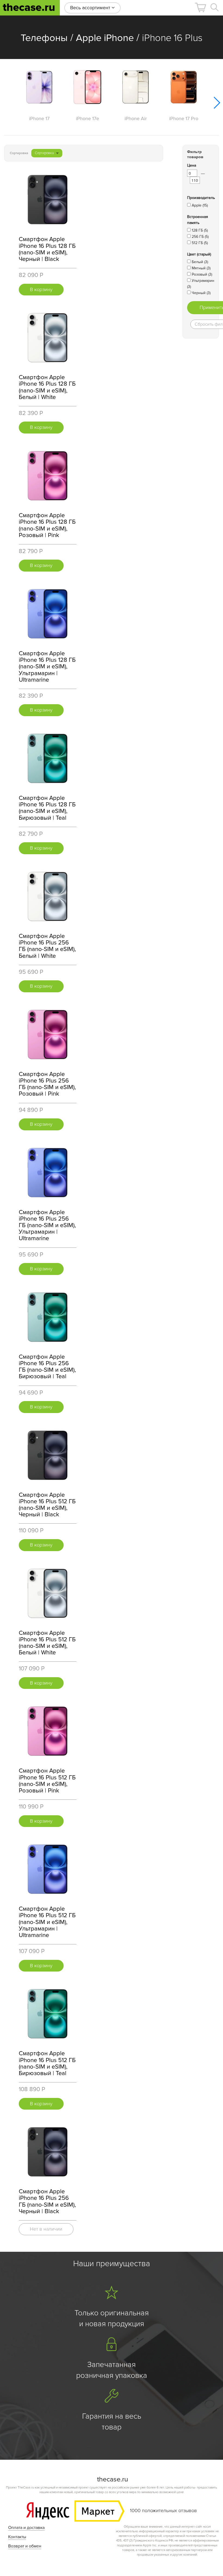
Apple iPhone (105, 38)
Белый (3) (200, 262)
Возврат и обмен (25, 2546)
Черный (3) (201, 293)
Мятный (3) (201, 268)
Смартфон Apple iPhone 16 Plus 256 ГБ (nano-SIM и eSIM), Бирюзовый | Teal (47, 1367)
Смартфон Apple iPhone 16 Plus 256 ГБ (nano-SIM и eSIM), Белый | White (47, 946)
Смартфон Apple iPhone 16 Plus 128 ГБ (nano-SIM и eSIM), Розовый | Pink (47, 525)
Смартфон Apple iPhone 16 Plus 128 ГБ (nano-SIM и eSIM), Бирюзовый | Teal (47, 808)
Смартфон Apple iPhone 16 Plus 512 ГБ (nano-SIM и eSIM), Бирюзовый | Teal (47, 2063)
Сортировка (44, 153)
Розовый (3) (202, 274)
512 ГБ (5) (200, 243)
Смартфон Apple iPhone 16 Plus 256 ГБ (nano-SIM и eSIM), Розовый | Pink (47, 1084)
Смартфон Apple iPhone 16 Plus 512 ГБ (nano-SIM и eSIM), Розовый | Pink (47, 1781)
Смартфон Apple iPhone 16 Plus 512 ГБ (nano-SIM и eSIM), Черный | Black (47, 1505)
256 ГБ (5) (200, 237)
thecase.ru (29, 7)
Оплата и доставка (26, 2528)
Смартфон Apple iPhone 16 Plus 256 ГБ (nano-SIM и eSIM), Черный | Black (47, 2201)
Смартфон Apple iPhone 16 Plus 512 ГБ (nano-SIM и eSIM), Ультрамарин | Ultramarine (47, 1922)
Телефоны (44, 38)
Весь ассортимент (91, 8)
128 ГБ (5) (200, 230)
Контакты (17, 2537)
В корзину (41, 289)
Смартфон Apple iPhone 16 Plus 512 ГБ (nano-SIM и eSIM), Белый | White (47, 1643)
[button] (200, 7)
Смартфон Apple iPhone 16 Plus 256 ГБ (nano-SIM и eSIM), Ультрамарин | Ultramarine (47, 1225)
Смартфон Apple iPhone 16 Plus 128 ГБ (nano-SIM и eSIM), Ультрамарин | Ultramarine (47, 667)
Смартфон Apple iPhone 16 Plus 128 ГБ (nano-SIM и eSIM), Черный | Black (47, 249)
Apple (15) (200, 205)
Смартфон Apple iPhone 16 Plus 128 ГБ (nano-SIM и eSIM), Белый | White (47, 387)
